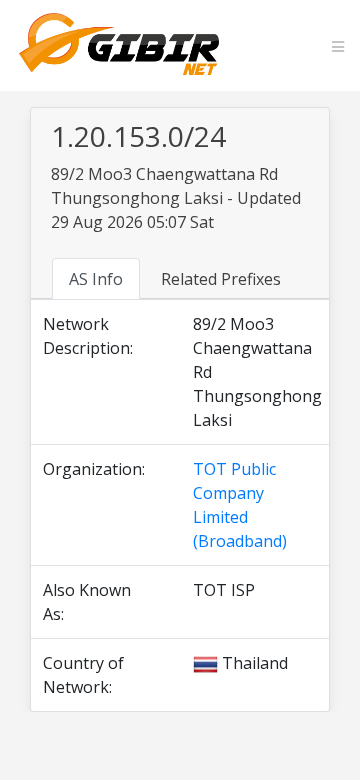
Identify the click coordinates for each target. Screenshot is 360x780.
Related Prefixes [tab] (221, 279)
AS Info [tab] (96, 279)
